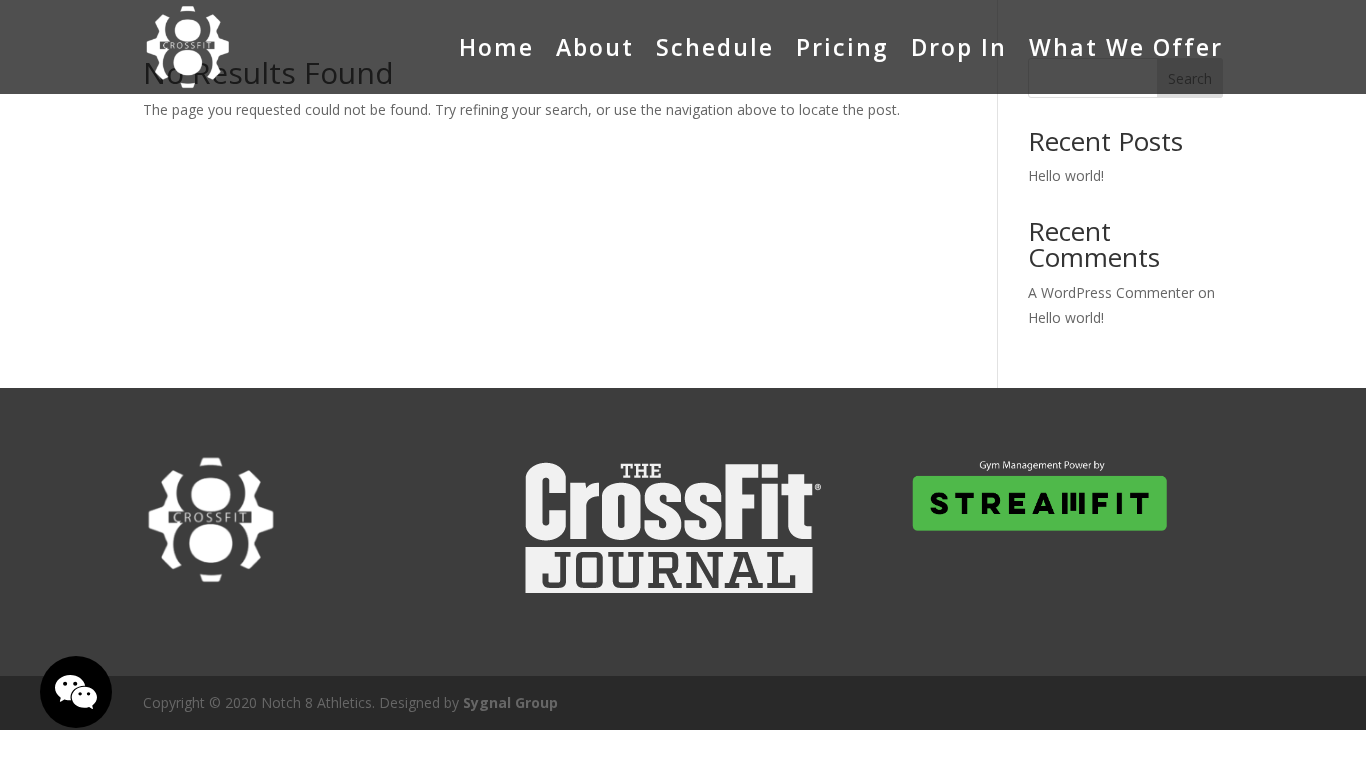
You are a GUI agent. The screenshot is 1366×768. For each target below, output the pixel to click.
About (595, 47)
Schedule (715, 47)
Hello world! (1066, 175)
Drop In (959, 47)
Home (496, 47)
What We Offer (1126, 47)
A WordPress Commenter (1111, 292)
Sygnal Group (510, 702)
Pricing (842, 47)
